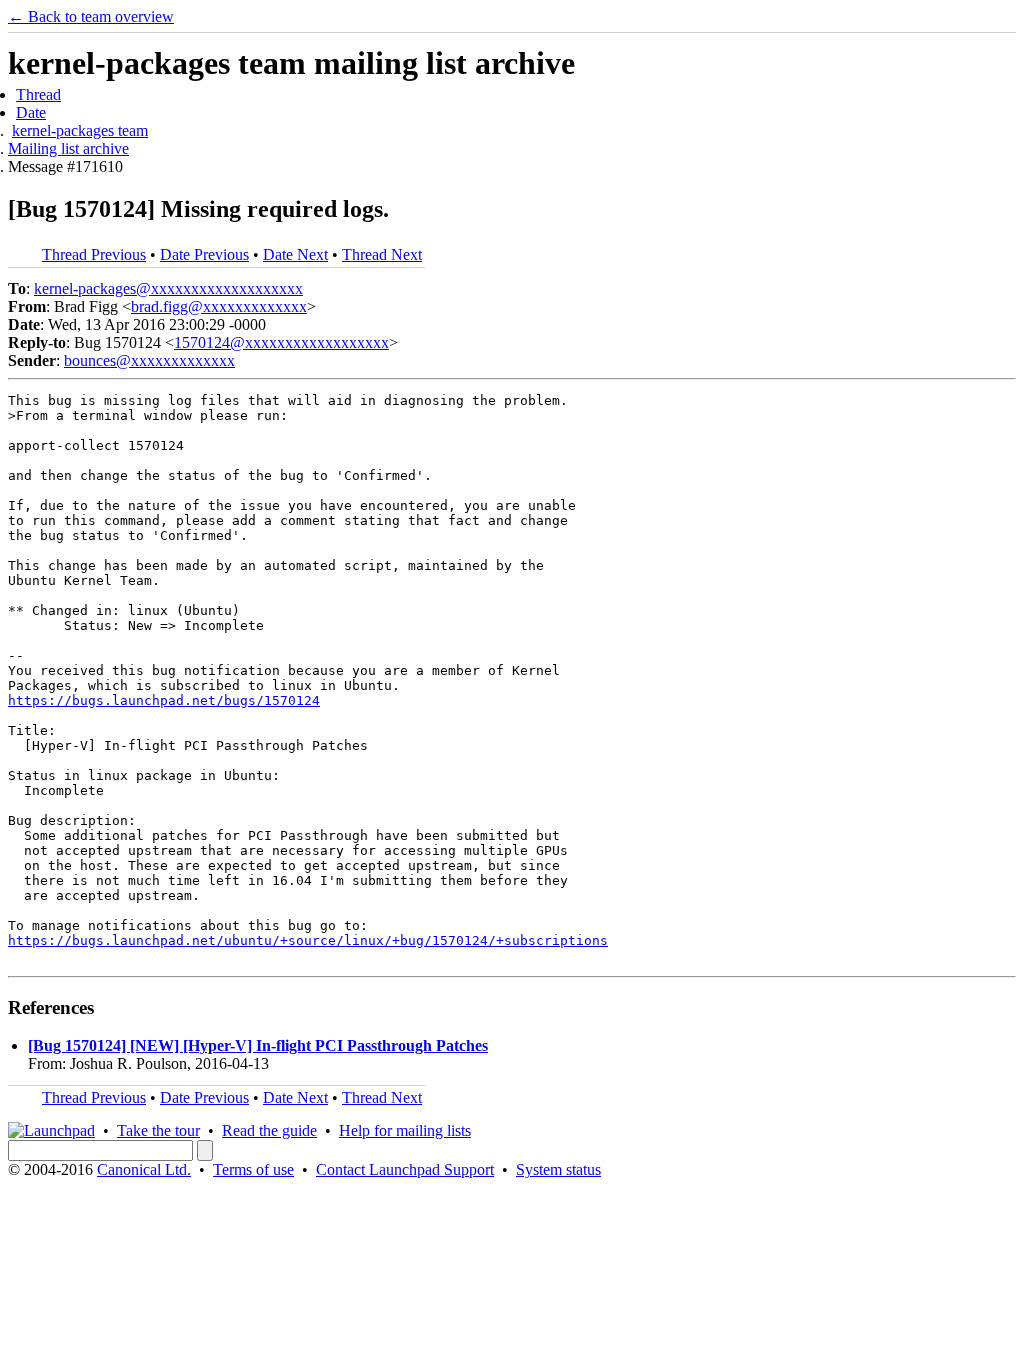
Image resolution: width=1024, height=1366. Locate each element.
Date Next (295, 254)
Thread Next (382, 254)
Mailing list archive (68, 148)
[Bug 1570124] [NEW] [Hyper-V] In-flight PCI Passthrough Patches (258, 1045)
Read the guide (269, 1130)
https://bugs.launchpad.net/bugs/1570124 (164, 700)
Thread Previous (94, 254)
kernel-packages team (80, 130)
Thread (38, 94)
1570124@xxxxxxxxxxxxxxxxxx (281, 342)
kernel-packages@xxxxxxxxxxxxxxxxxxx (168, 288)
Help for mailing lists (405, 1130)
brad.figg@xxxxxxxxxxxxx (219, 306)
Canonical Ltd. (144, 1169)
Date (31, 112)
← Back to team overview (91, 16)
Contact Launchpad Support (405, 1169)
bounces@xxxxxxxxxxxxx (149, 360)
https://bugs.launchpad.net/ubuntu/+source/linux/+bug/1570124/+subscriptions (308, 940)
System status (558, 1169)
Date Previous (204, 254)
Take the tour (158, 1130)
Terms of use (253, 1169)
